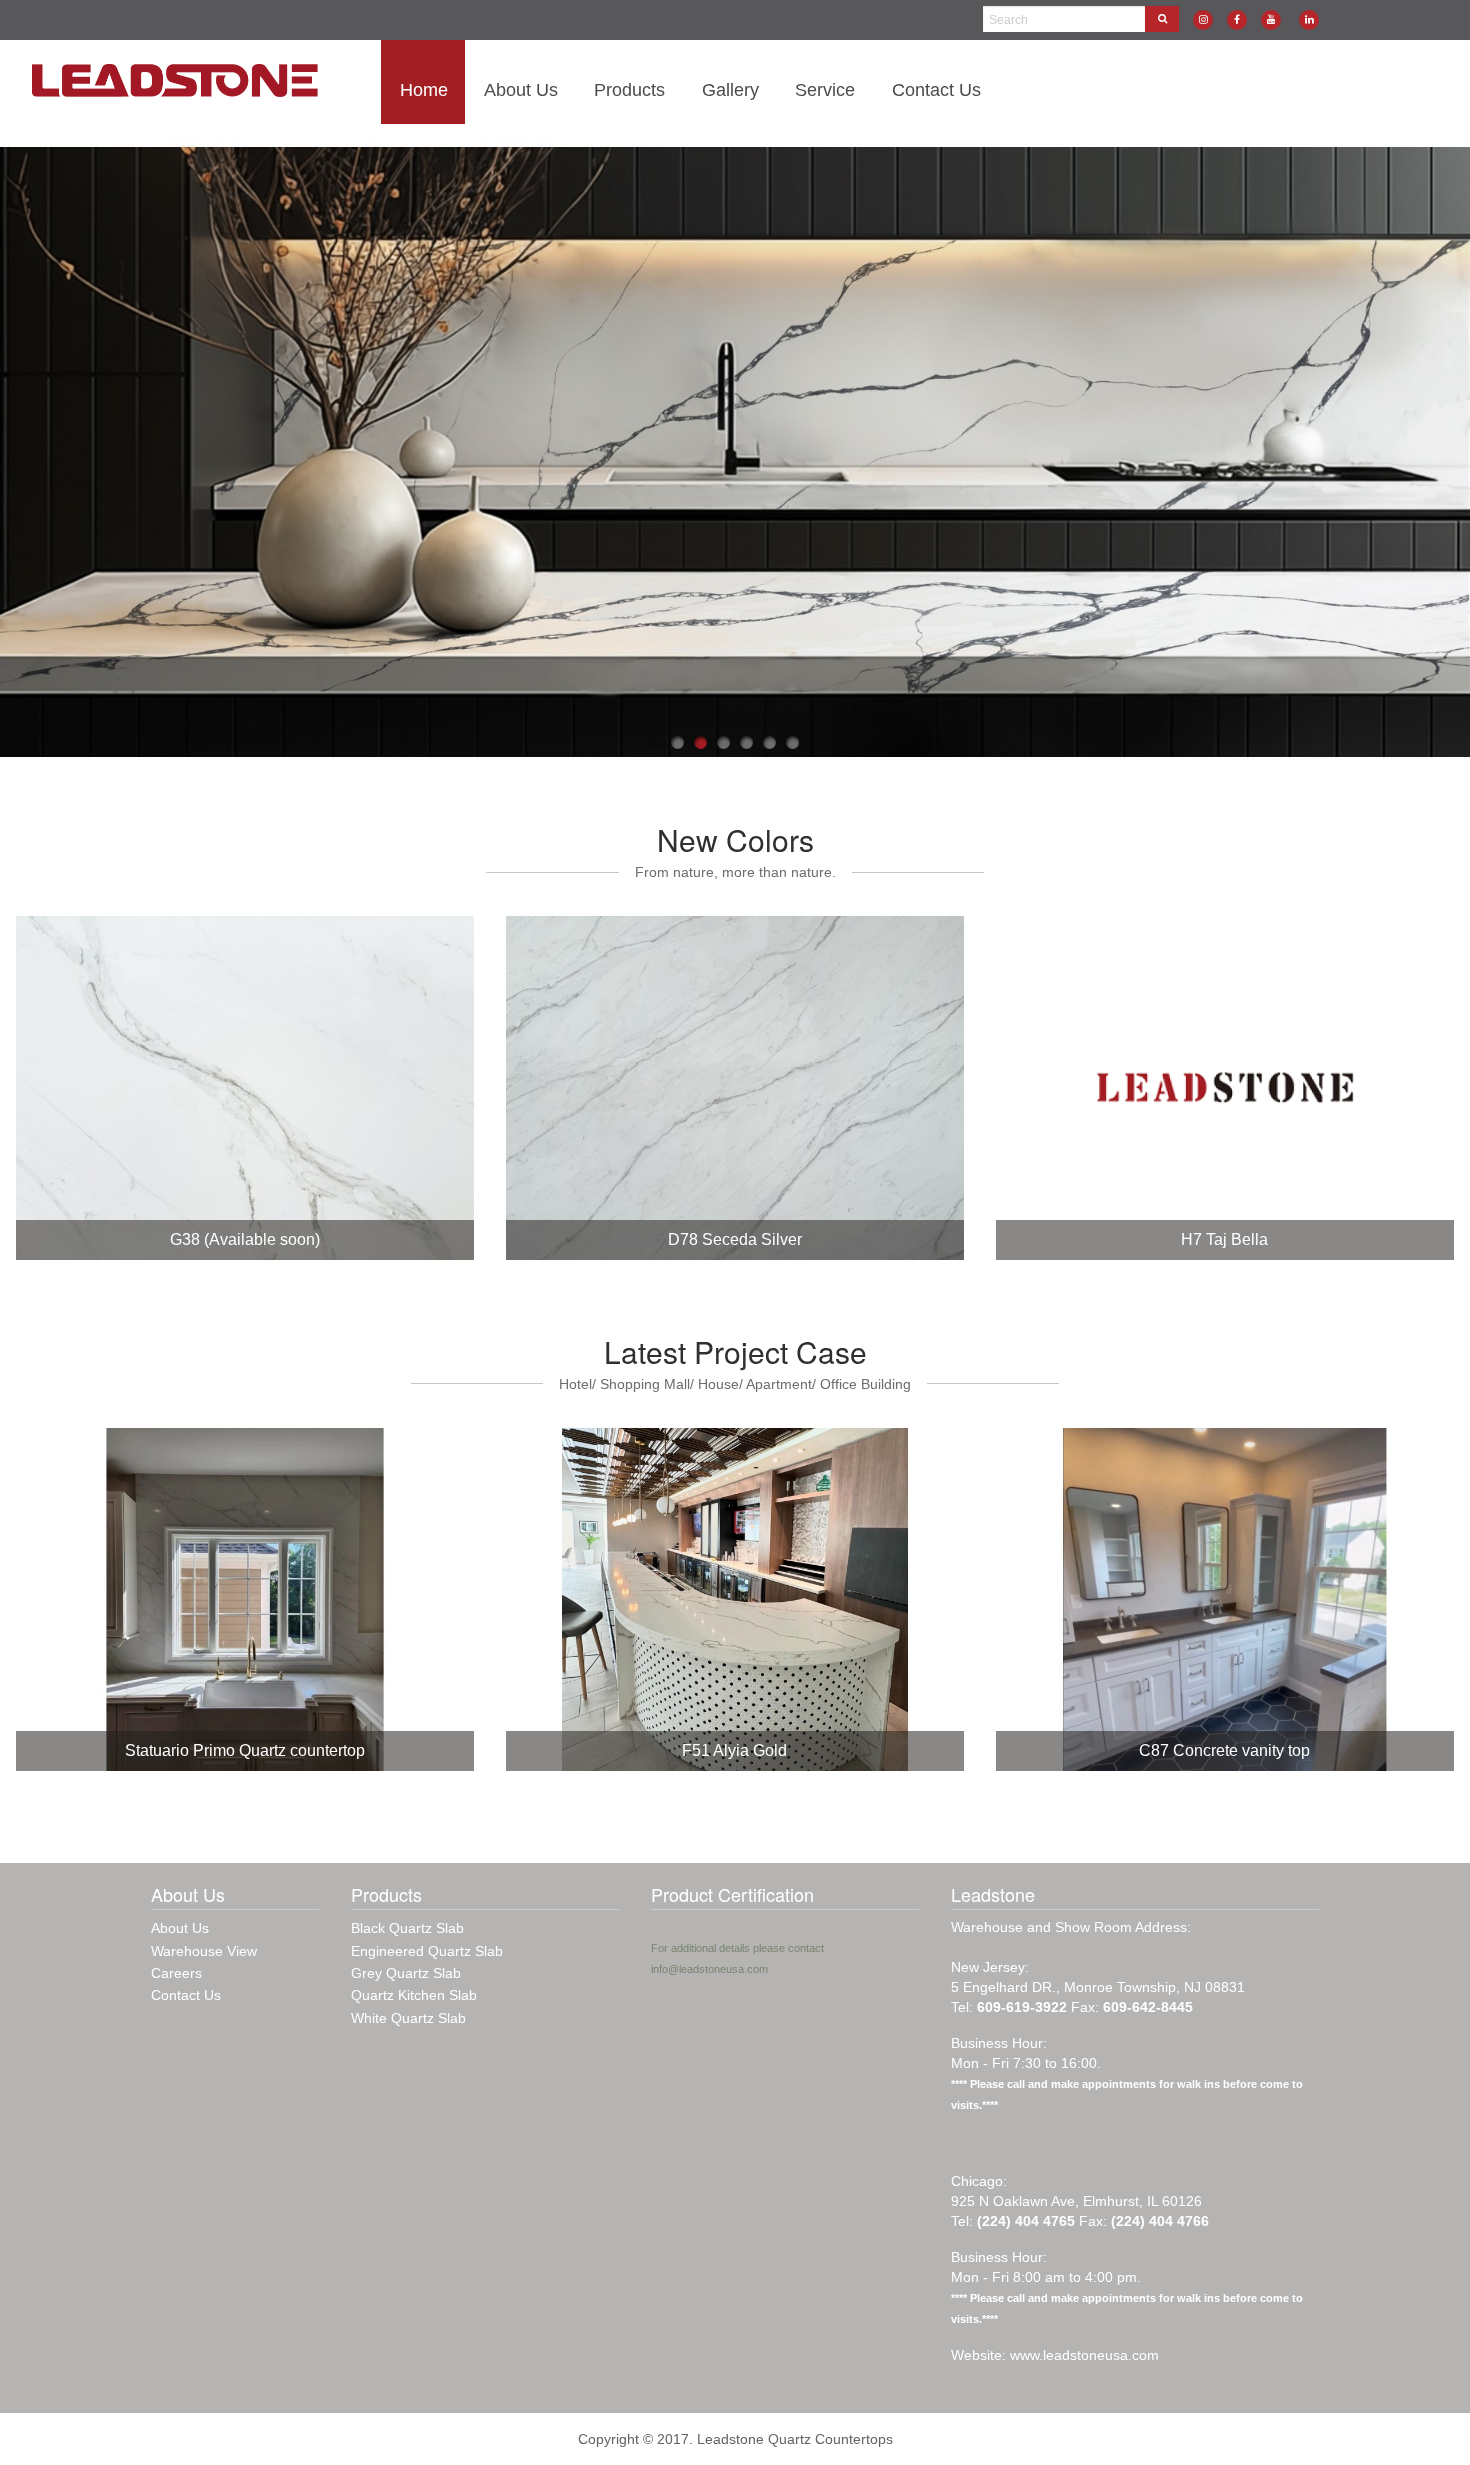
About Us (521, 90)
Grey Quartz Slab (406, 1973)
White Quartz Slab (408, 2018)
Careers (176, 1973)
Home (424, 90)
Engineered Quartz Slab (427, 1951)
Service (825, 90)
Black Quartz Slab (407, 1928)
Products (629, 90)
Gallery (730, 90)
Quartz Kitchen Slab (414, 1995)
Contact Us (936, 90)
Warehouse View (204, 1951)
